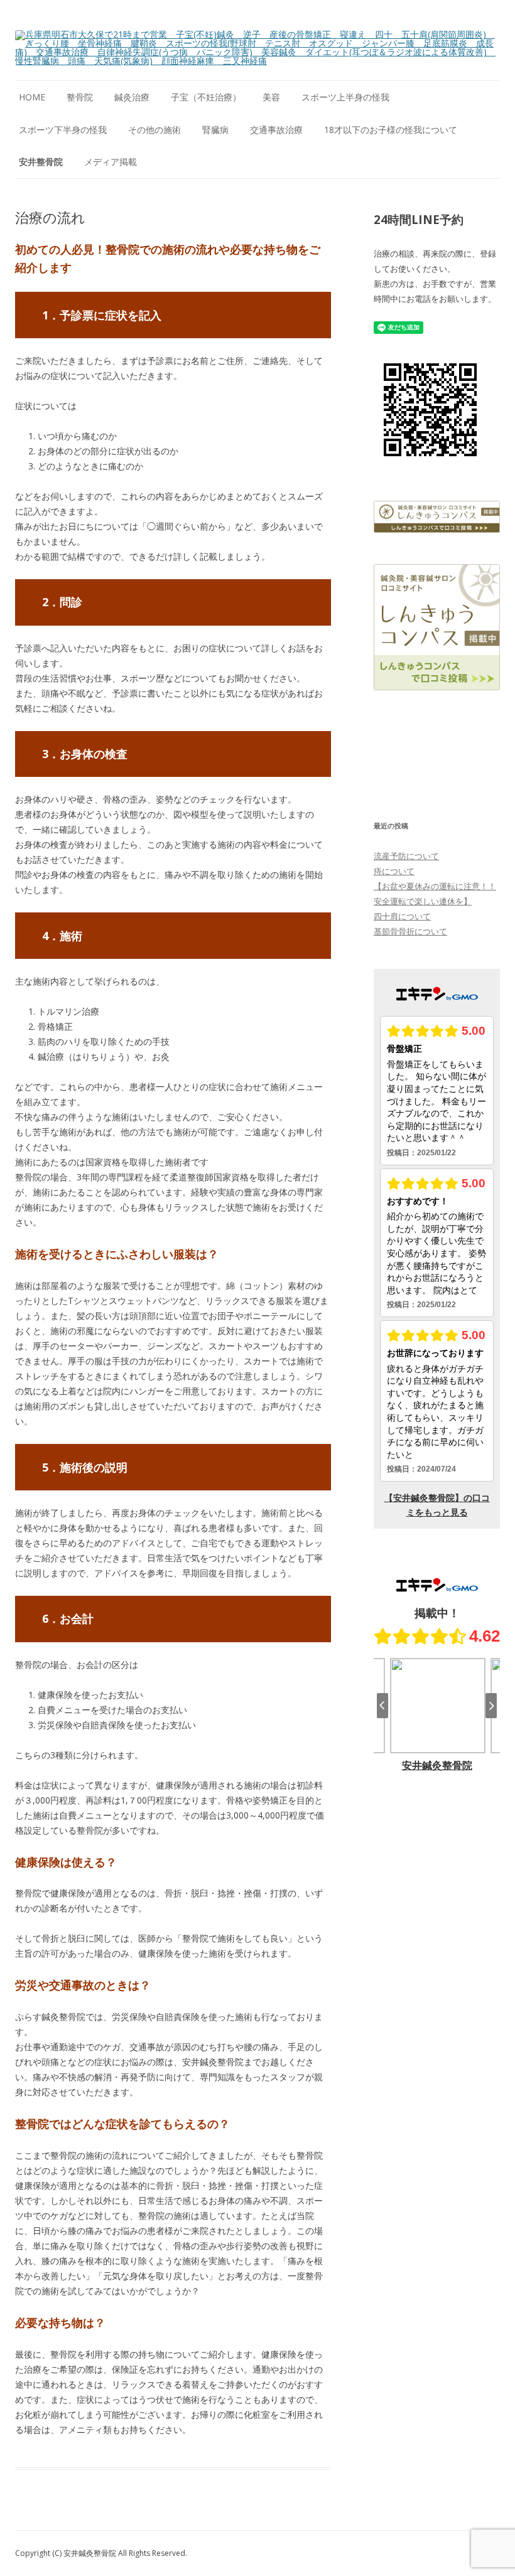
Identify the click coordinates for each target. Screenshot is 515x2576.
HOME (32, 97)
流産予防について (406, 856)
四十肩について (402, 916)
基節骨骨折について (410, 931)
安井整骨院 (41, 162)
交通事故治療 (276, 130)
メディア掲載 (111, 162)
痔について (394, 871)
